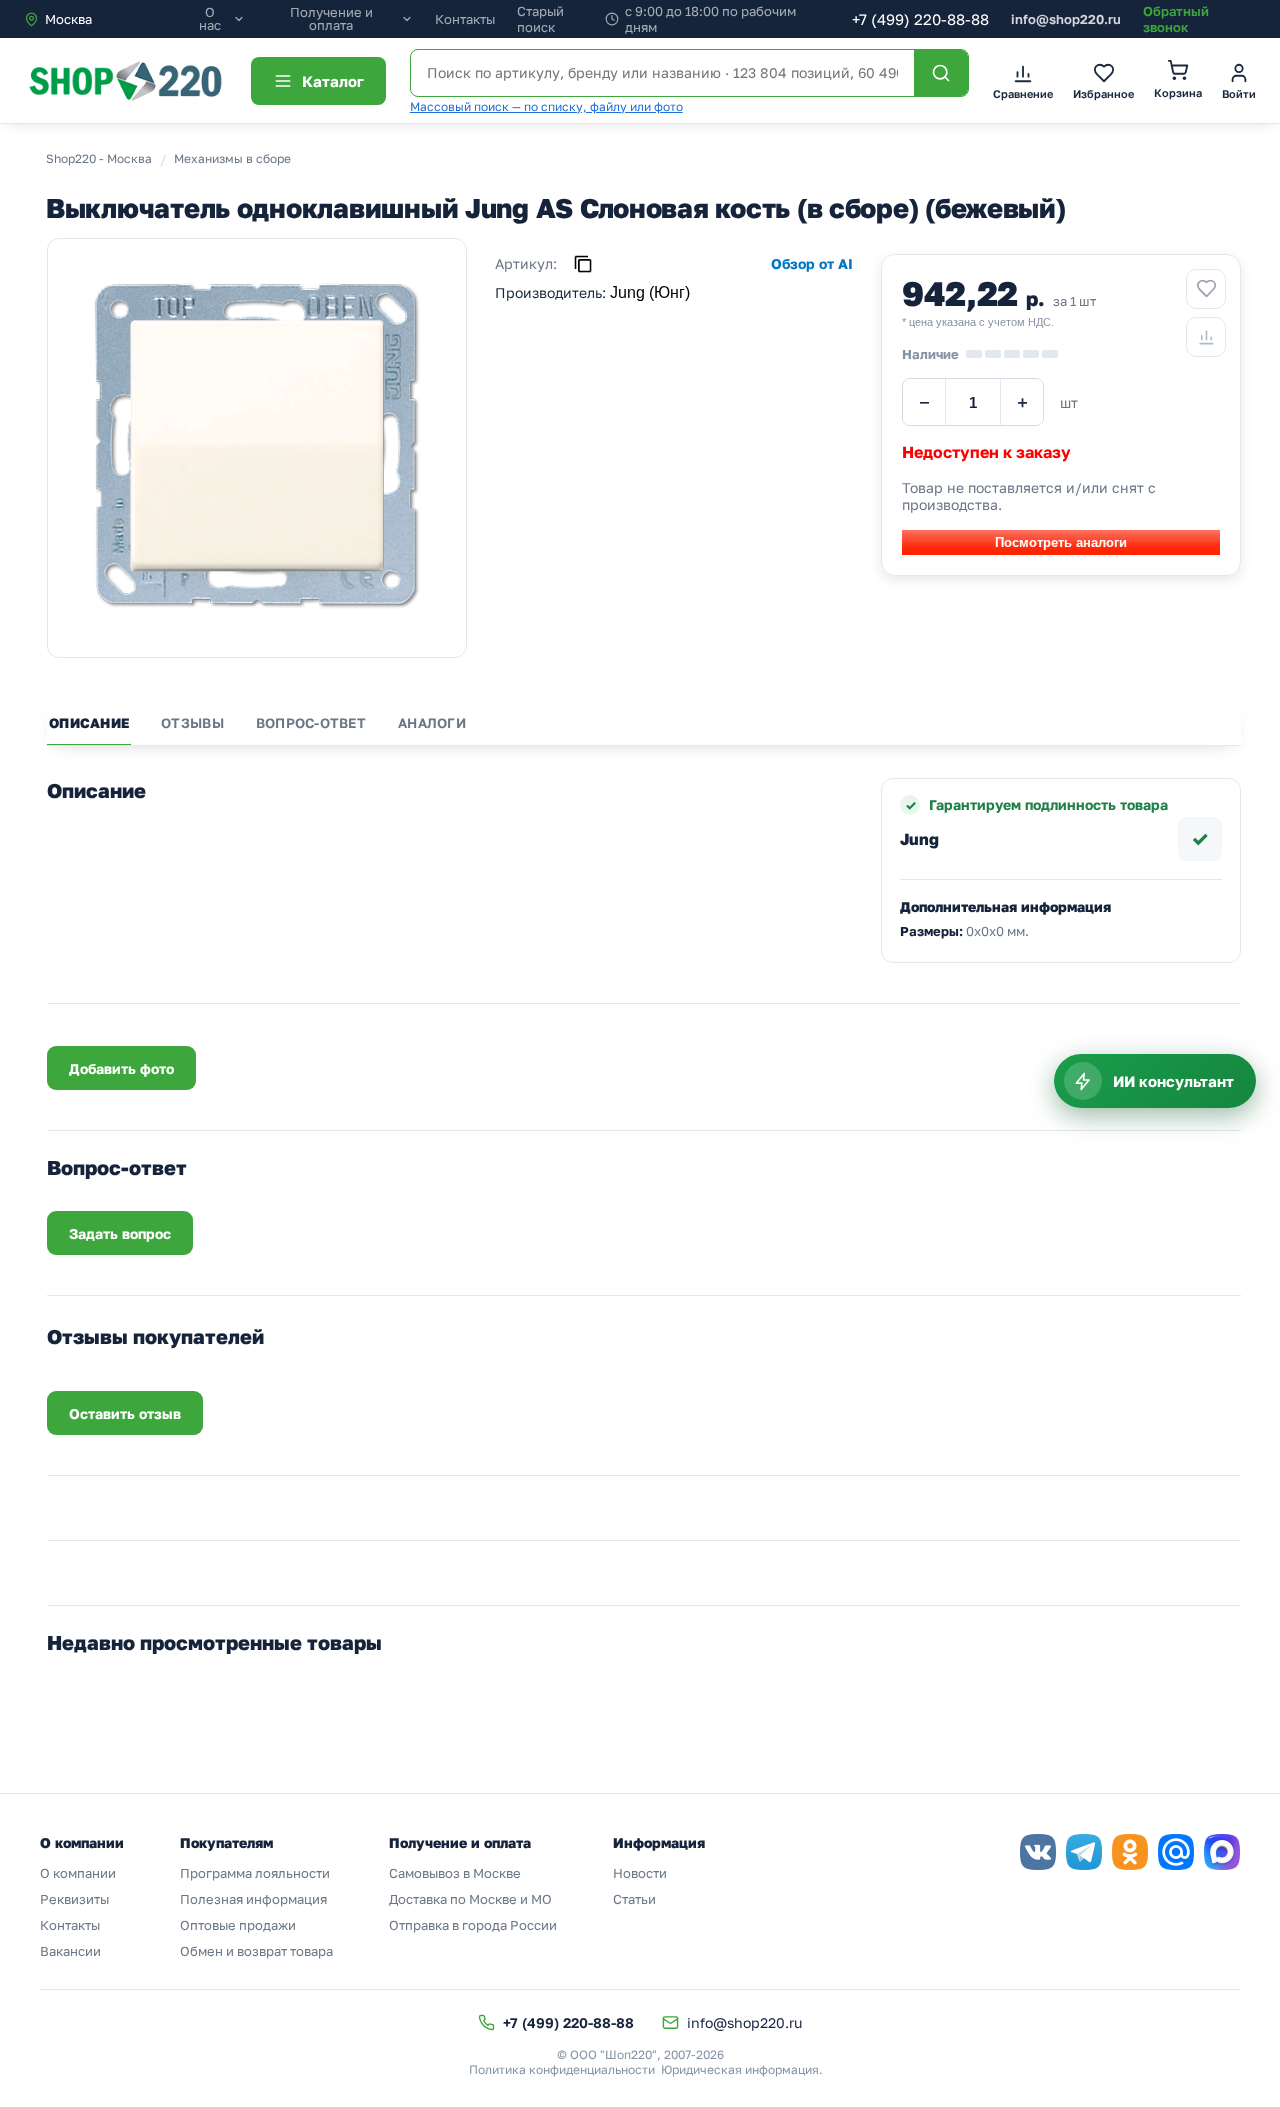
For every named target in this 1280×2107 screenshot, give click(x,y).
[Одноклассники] (1130, 1852)
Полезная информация (253, 1899)
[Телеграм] (1084, 1852)
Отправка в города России (473, 1925)
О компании (78, 1873)
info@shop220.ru (1066, 19)
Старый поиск (540, 19)
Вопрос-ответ (311, 723)
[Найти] (941, 73)
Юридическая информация (740, 2069)
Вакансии (70, 1951)
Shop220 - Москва (99, 158)
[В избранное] (1206, 289)
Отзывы (192, 723)
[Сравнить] (1206, 337)
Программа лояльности (255, 1873)
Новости (640, 1873)
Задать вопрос (120, 1233)
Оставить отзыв (125, 1413)
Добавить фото (121, 1068)
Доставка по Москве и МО (470, 1899)
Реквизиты (74, 1899)
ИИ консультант (1173, 1081)
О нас (210, 19)
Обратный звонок (1176, 19)
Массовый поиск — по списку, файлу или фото (546, 106)
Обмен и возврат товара (256, 1951)
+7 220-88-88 (920, 19)
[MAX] (1222, 1852)
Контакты (465, 19)
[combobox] (108, 19)
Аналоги (432, 723)
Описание (89, 723)
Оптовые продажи (238, 1925)
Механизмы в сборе (232, 158)
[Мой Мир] (1176, 1852)
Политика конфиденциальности (562, 2069)
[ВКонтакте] (1038, 1852)
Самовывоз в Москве (455, 1873)
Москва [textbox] (68, 19)
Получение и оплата (331, 19)
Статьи (634, 1899)
